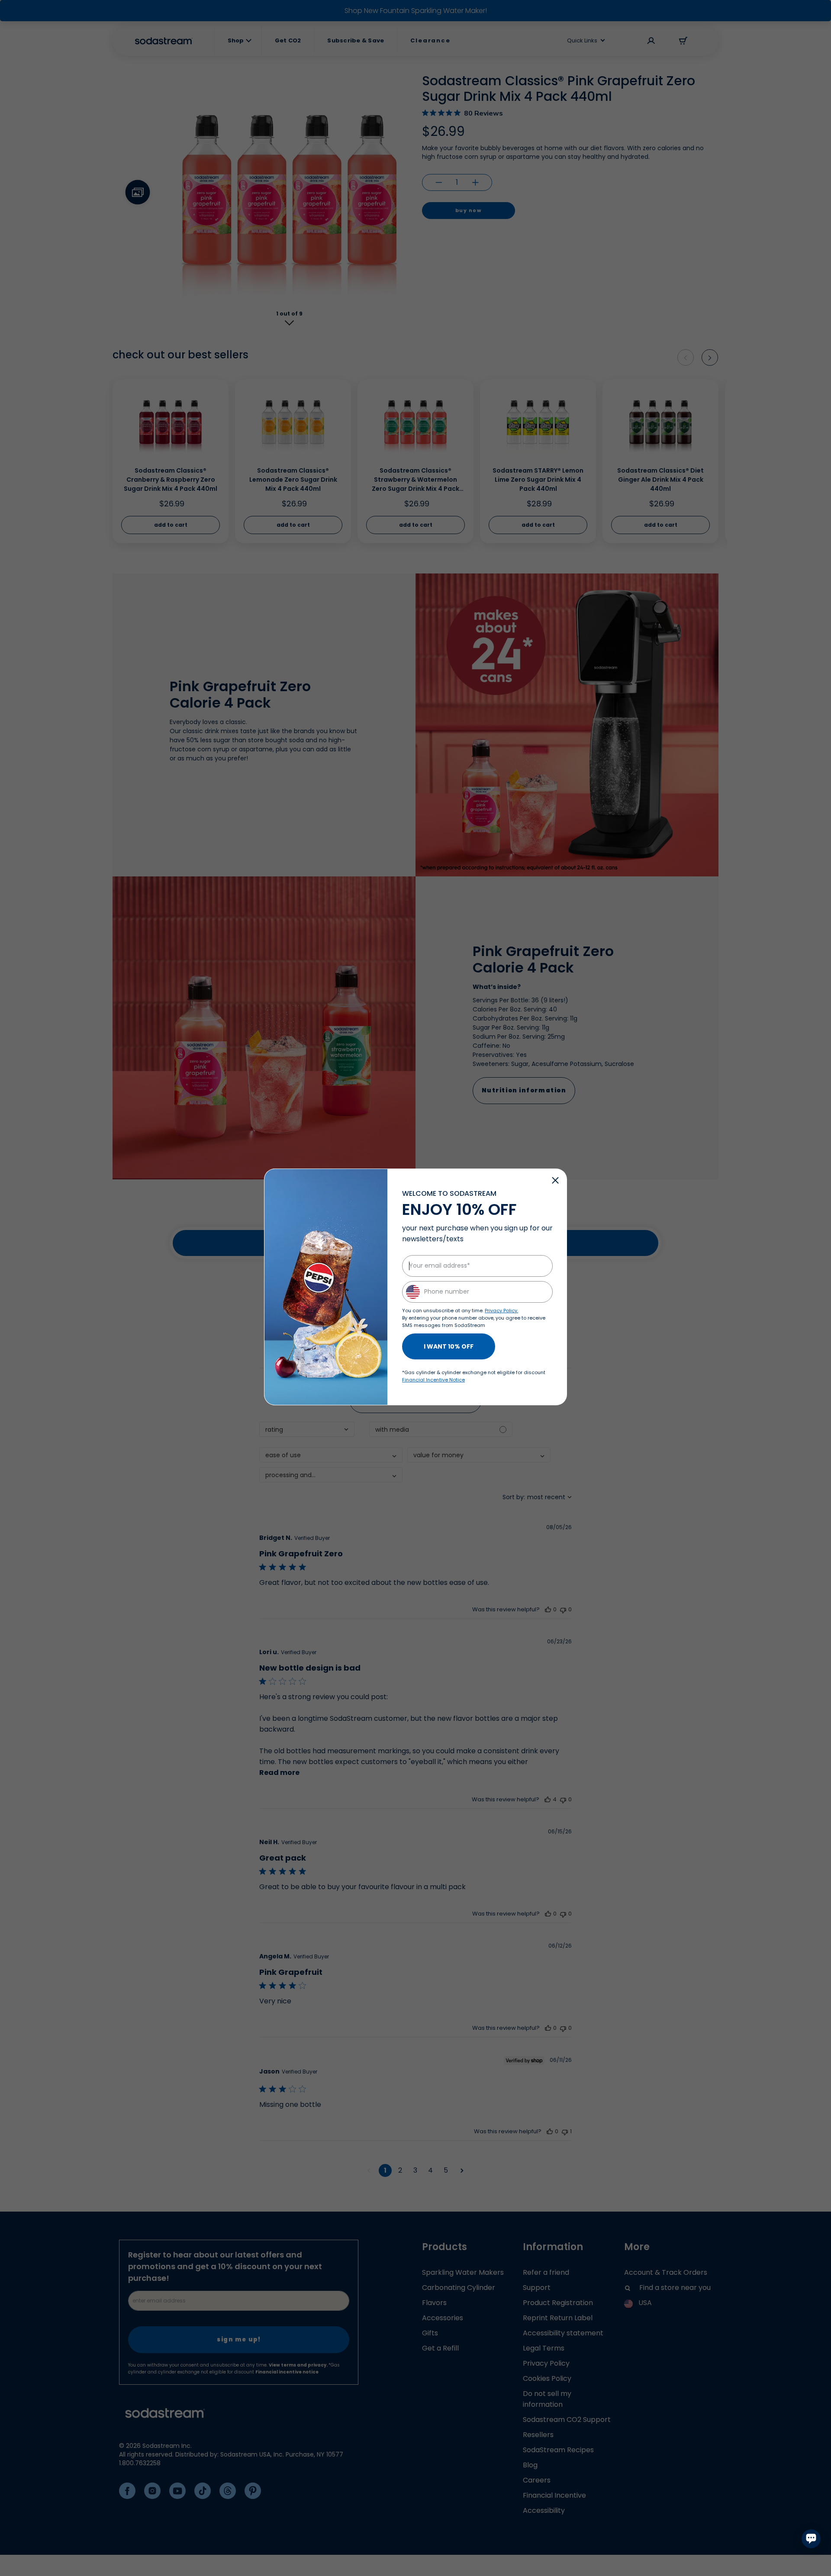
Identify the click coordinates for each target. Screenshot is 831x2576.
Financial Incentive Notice (433, 1380)
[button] (555, 1180)
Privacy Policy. (501, 1311)
